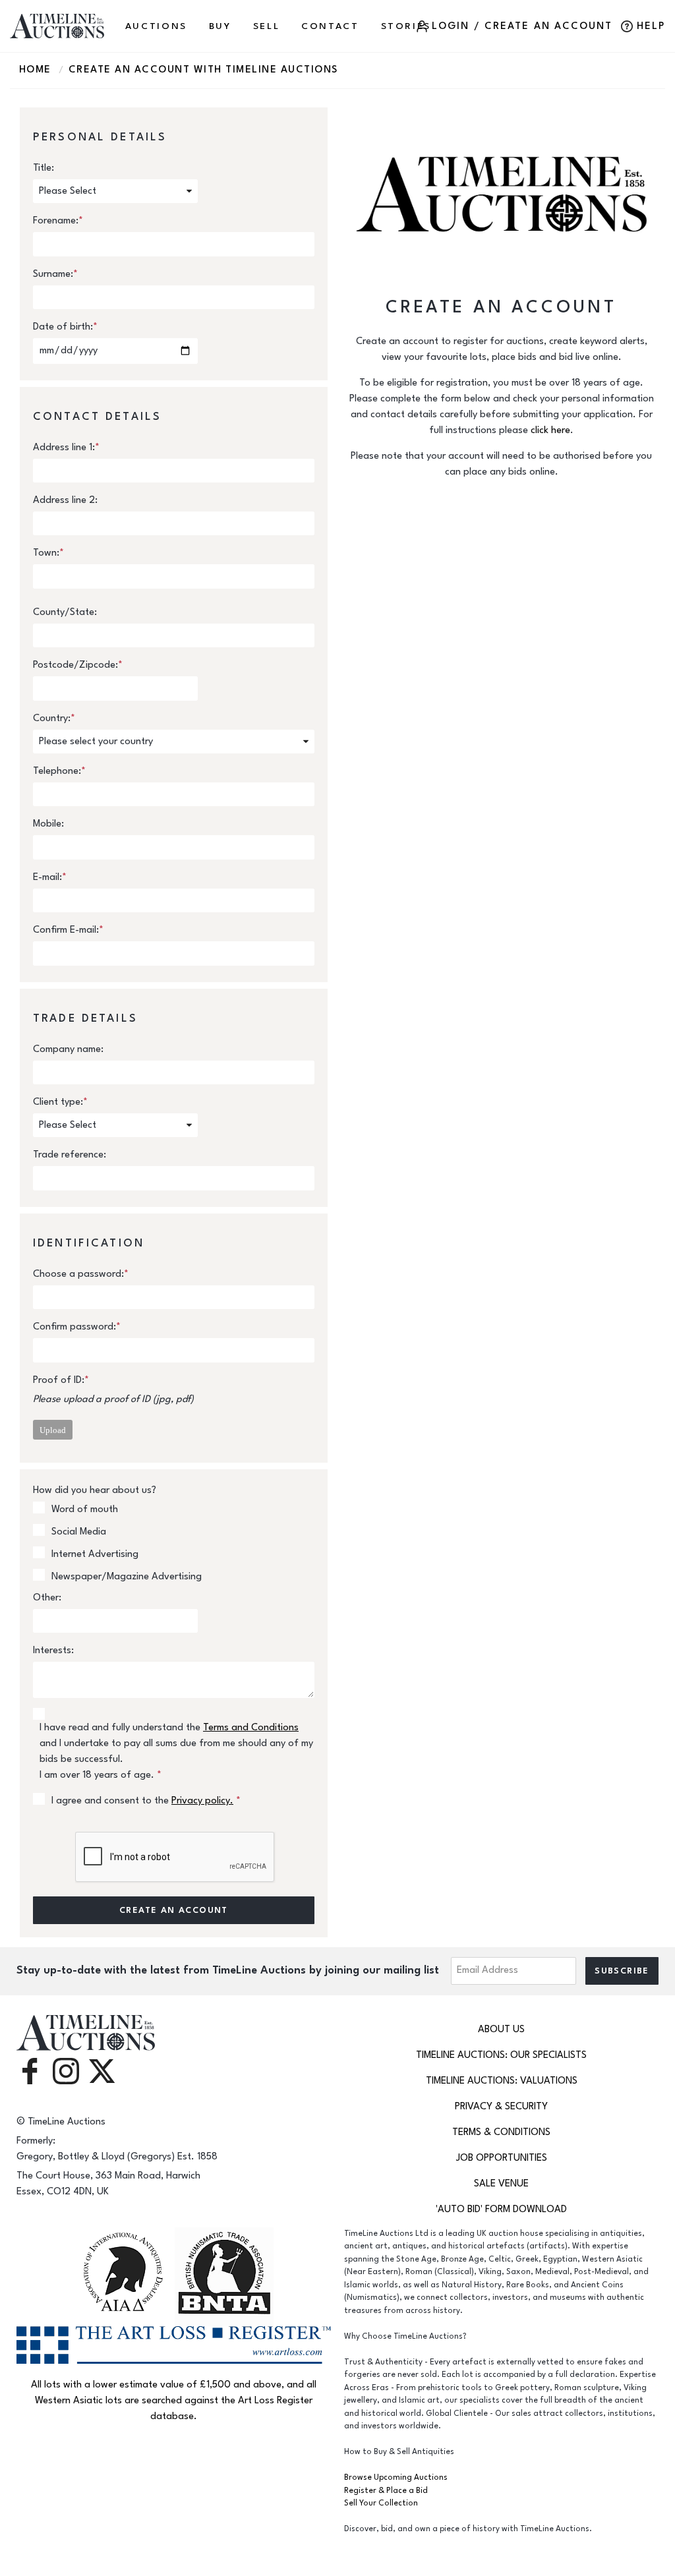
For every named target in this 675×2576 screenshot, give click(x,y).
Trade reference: (70, 1155)
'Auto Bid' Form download (501, 2209)
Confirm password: (77, 1327)
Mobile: (48, 824)
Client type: (60, 1102)
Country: (54, 718)
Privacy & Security (501, 2106)
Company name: (68, 1049)
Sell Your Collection (381, 2503)
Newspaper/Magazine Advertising (127, 1576)
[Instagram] (66, 2070)
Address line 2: (65, 500)
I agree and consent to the (146, 1800)
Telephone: (59, 771)
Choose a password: (81, 1274)
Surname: (55, 274)
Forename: (58, 220)
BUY (220, 26)
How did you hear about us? (95, 1490)
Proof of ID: (61, 1380)
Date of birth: (65, 327)
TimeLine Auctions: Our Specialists (501, 2055)
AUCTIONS (156, 26)
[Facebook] (30, 2070)
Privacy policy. (202, 1800)
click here (550, 430)
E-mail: (50, 877)
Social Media (79, 1532)
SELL (267, 26)
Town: (48, 553)
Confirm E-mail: (68, 930)
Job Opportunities (502, 2158)
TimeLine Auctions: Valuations (502, 2081)
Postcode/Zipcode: (78, 665)
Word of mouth (85, 1509)
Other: (47, 1597)
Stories (406, 26)
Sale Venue (501, 2183)
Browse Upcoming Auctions (396, 2477)
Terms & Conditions (501, 2132)
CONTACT (330, 26)
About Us (501, 2029)
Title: (44, 168)
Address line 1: (66, 447)
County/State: (65, 612)
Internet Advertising (95, 1554)
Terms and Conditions (251, 1727)
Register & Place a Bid (386, 2491)
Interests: (53, 1650)
